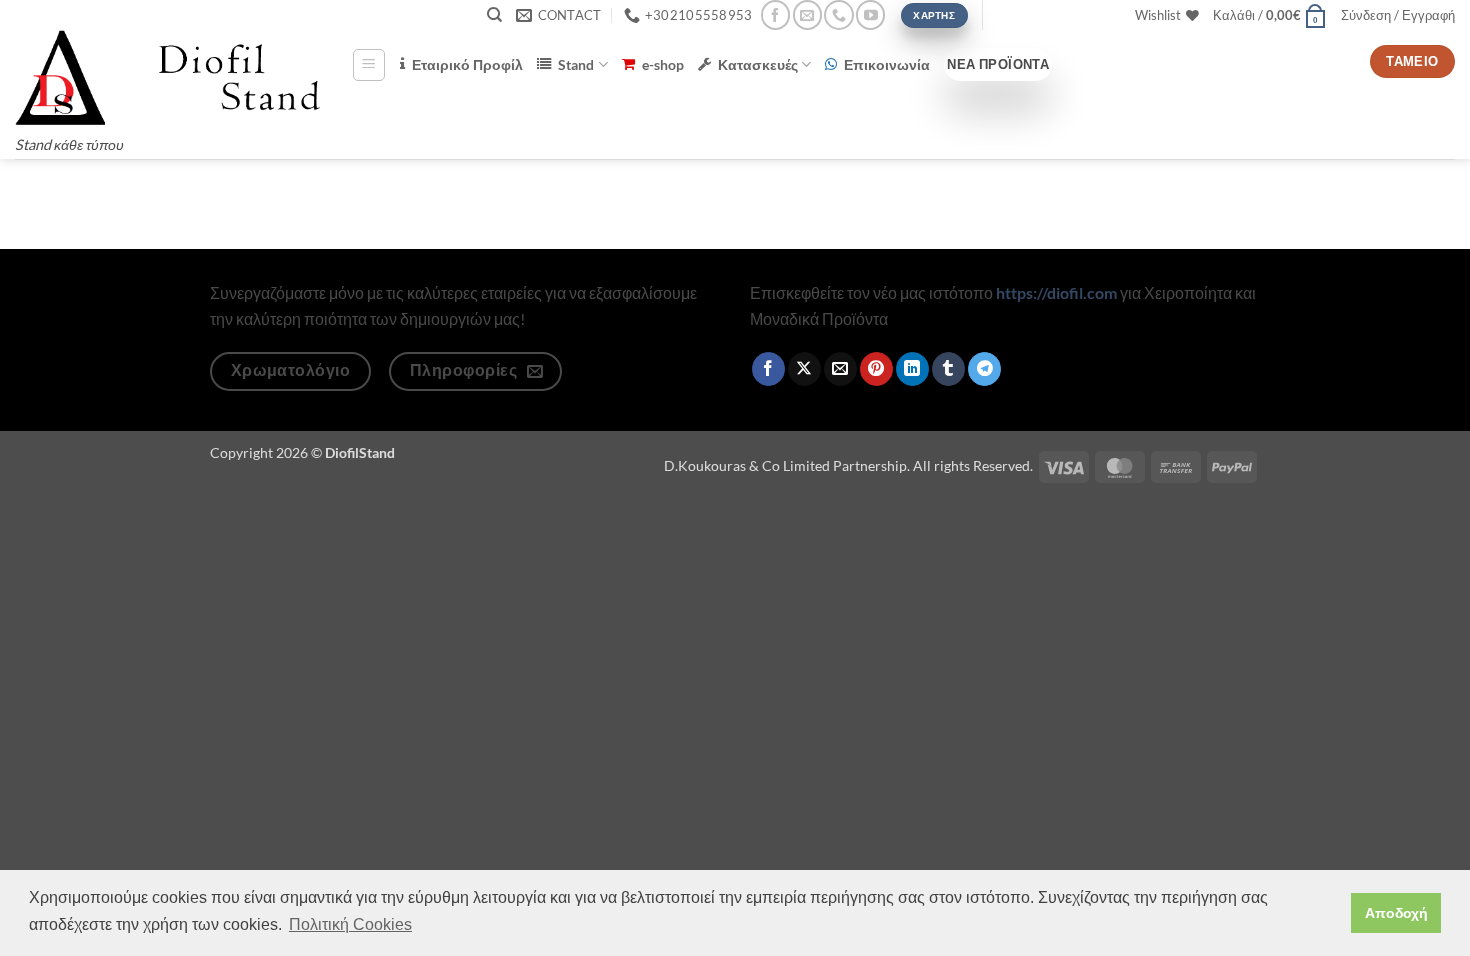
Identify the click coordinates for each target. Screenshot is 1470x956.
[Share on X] (804, 369)
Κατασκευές (758, 64)
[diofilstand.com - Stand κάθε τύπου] (168, 77)
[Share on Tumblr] (948, 369)
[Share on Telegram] (984, 369)
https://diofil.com (1056, 292)
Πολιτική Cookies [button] (350, 924)
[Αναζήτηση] (494, 15)
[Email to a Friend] (840, 369)
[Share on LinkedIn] (912, 369)
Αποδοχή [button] (1396, 913)
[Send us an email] (807, 14)
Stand (576, 64)
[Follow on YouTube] (870, 14)
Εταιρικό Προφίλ (467, 64)
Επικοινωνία (887, 64)
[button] (1270, 15)
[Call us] (838, 14)
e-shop (663, 64)
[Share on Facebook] (768, 369)
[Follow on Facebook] (775, 14)
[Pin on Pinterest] (876, 369)
